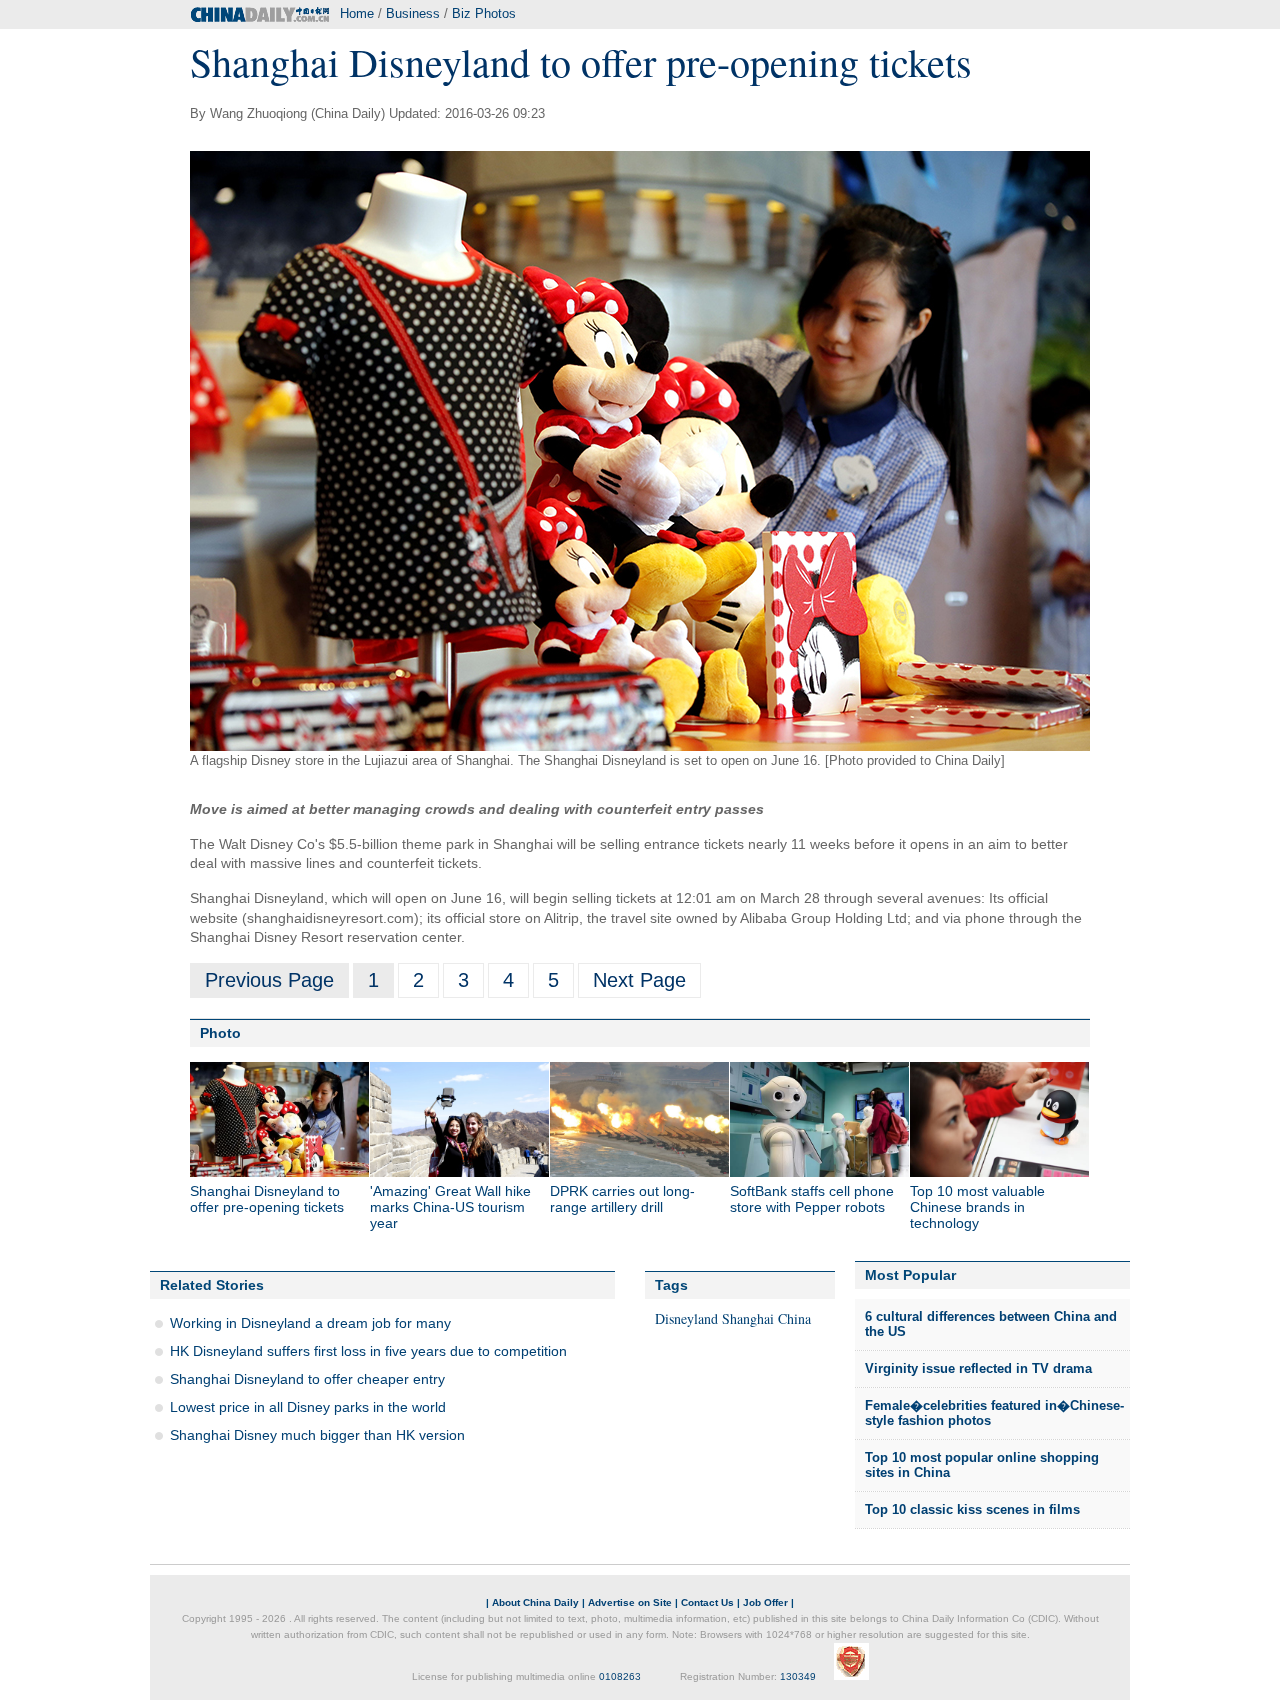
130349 (798, 1676)
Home (357, 13)
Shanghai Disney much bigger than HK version (317, 1435)
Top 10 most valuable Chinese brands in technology (977, 1207)
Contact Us (707, 1602)
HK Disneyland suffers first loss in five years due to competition (368, 1351)
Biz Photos (484, 13)
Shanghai (748, 1318)
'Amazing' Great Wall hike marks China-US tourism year (450, 1207)
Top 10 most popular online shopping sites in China (982, 1465)
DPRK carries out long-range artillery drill (622, 1199)
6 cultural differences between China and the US (991, 1324)
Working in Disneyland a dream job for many (310, 1323)
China (794, 1318)
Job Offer (765, 1602)
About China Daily (535, 1602)
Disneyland (686, 1318)
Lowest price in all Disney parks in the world (308, 1407)
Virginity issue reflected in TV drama (978, 1368)
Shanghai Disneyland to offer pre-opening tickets (267, 1199)
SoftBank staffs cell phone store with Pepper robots (812, 1199)
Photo (220, 1033)
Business (413, 13)
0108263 (620, 1676)
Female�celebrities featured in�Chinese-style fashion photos (994, 1413)
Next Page (639, 980)
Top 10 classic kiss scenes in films (972, 1509)
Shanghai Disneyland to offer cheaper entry (307, 1379)
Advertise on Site (630, 1602)
